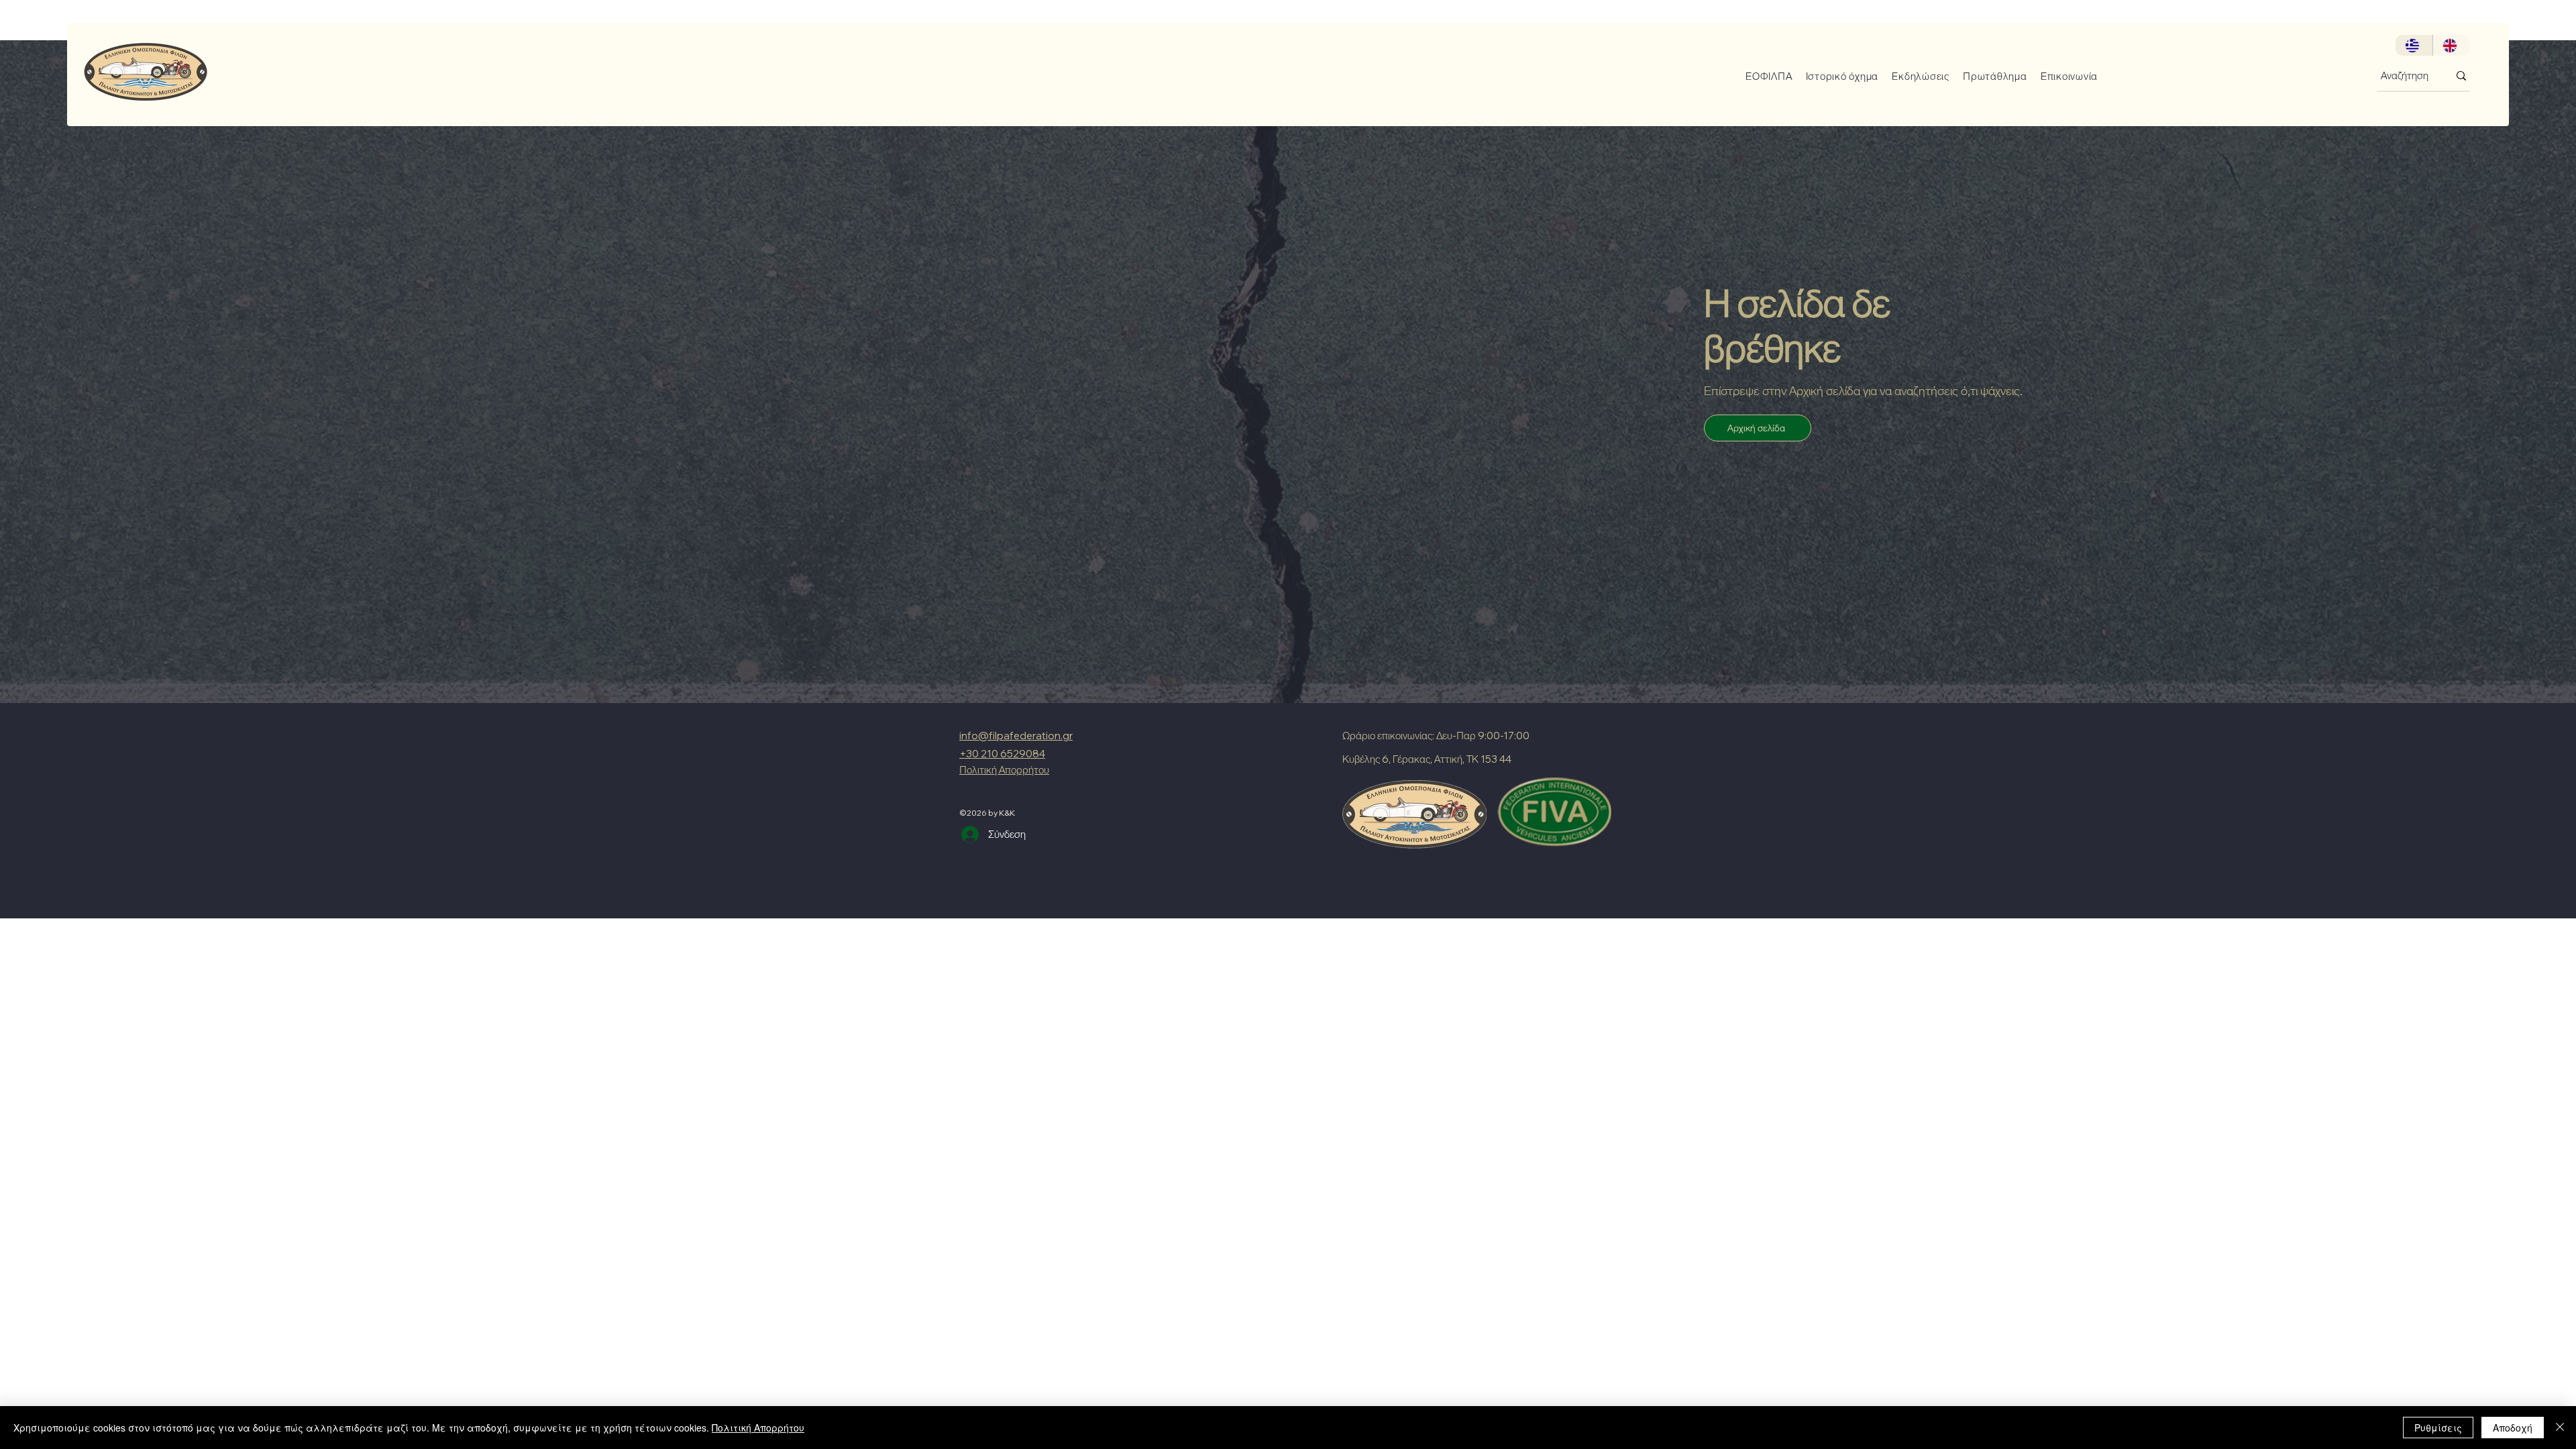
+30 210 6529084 (1002, 754)
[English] (2451, 45)
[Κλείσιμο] (2560, 1428)
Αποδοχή (2513, 1428)
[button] (1764, 76)
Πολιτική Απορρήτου (758, 1428)
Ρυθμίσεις (2438, 1428)
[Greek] (2414, 45)
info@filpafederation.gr (1016, 736)
